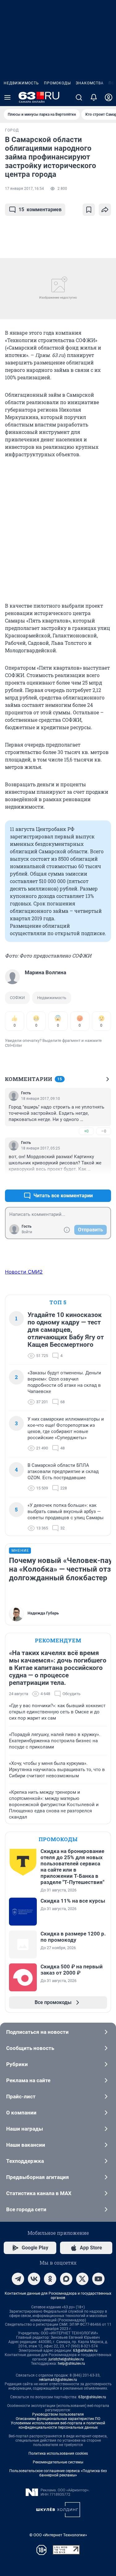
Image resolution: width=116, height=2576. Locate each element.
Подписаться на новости (37, 2032)
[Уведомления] (94, 97)
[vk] (34, 2279)
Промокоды (57, 83)
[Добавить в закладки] (89, 210)
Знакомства (90, 83)
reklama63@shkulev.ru (58, 2380)
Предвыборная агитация (38, 2177)
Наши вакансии (26, 2145)
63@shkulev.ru (85, 2351)
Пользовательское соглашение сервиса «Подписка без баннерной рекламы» (58, 2473)
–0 (104, 1131)
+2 (86, 1181)
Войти (27, 1232)
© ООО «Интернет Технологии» (58, 2535)
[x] (82, 2279)
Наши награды (25, 2129)
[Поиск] (79, 97)
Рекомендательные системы (58, 2462)
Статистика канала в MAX (39, 2193)
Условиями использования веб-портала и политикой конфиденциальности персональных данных (58, 2425)
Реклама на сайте (28, 2080)
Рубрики (17, 2064)
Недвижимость (21, 83)
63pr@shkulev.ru (92, 2397)
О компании (21, 2113)
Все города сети (26, 2209)
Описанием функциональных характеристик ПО (58, 2419)
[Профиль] (109, 97)
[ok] (50, 2279)
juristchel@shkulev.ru (66, 2359)
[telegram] (18, 2279)
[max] (66, 2279)
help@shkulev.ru (71, 2364)
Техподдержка (25, 2161)
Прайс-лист (21, 2096)
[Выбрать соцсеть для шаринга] (105, 210)
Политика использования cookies (58, 2453)
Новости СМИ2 (24, 1272)
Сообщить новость (30, 2048)
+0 (86, 1131)
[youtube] (98, 2279)
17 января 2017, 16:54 (24, 189)
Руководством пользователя (58, 2414)
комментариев (40, 210)
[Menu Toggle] (7, 97)
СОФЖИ (17, 998)
